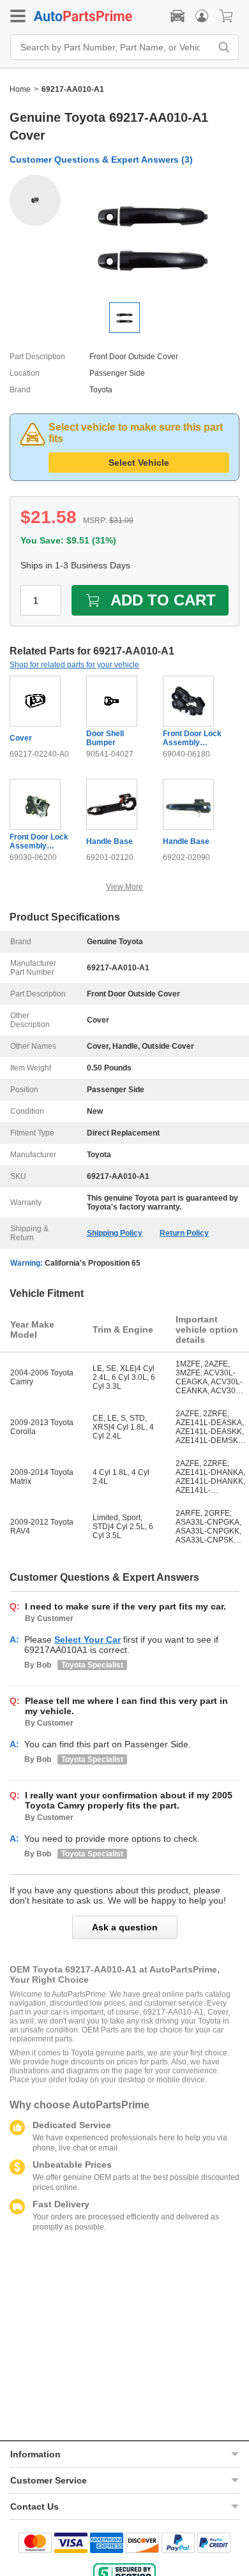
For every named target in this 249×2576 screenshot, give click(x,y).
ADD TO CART (163, 600)
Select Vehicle (139, 463)
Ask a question (125, 1927)
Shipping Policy (115, 1233)
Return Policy (184, 1233)
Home (20, 89)
